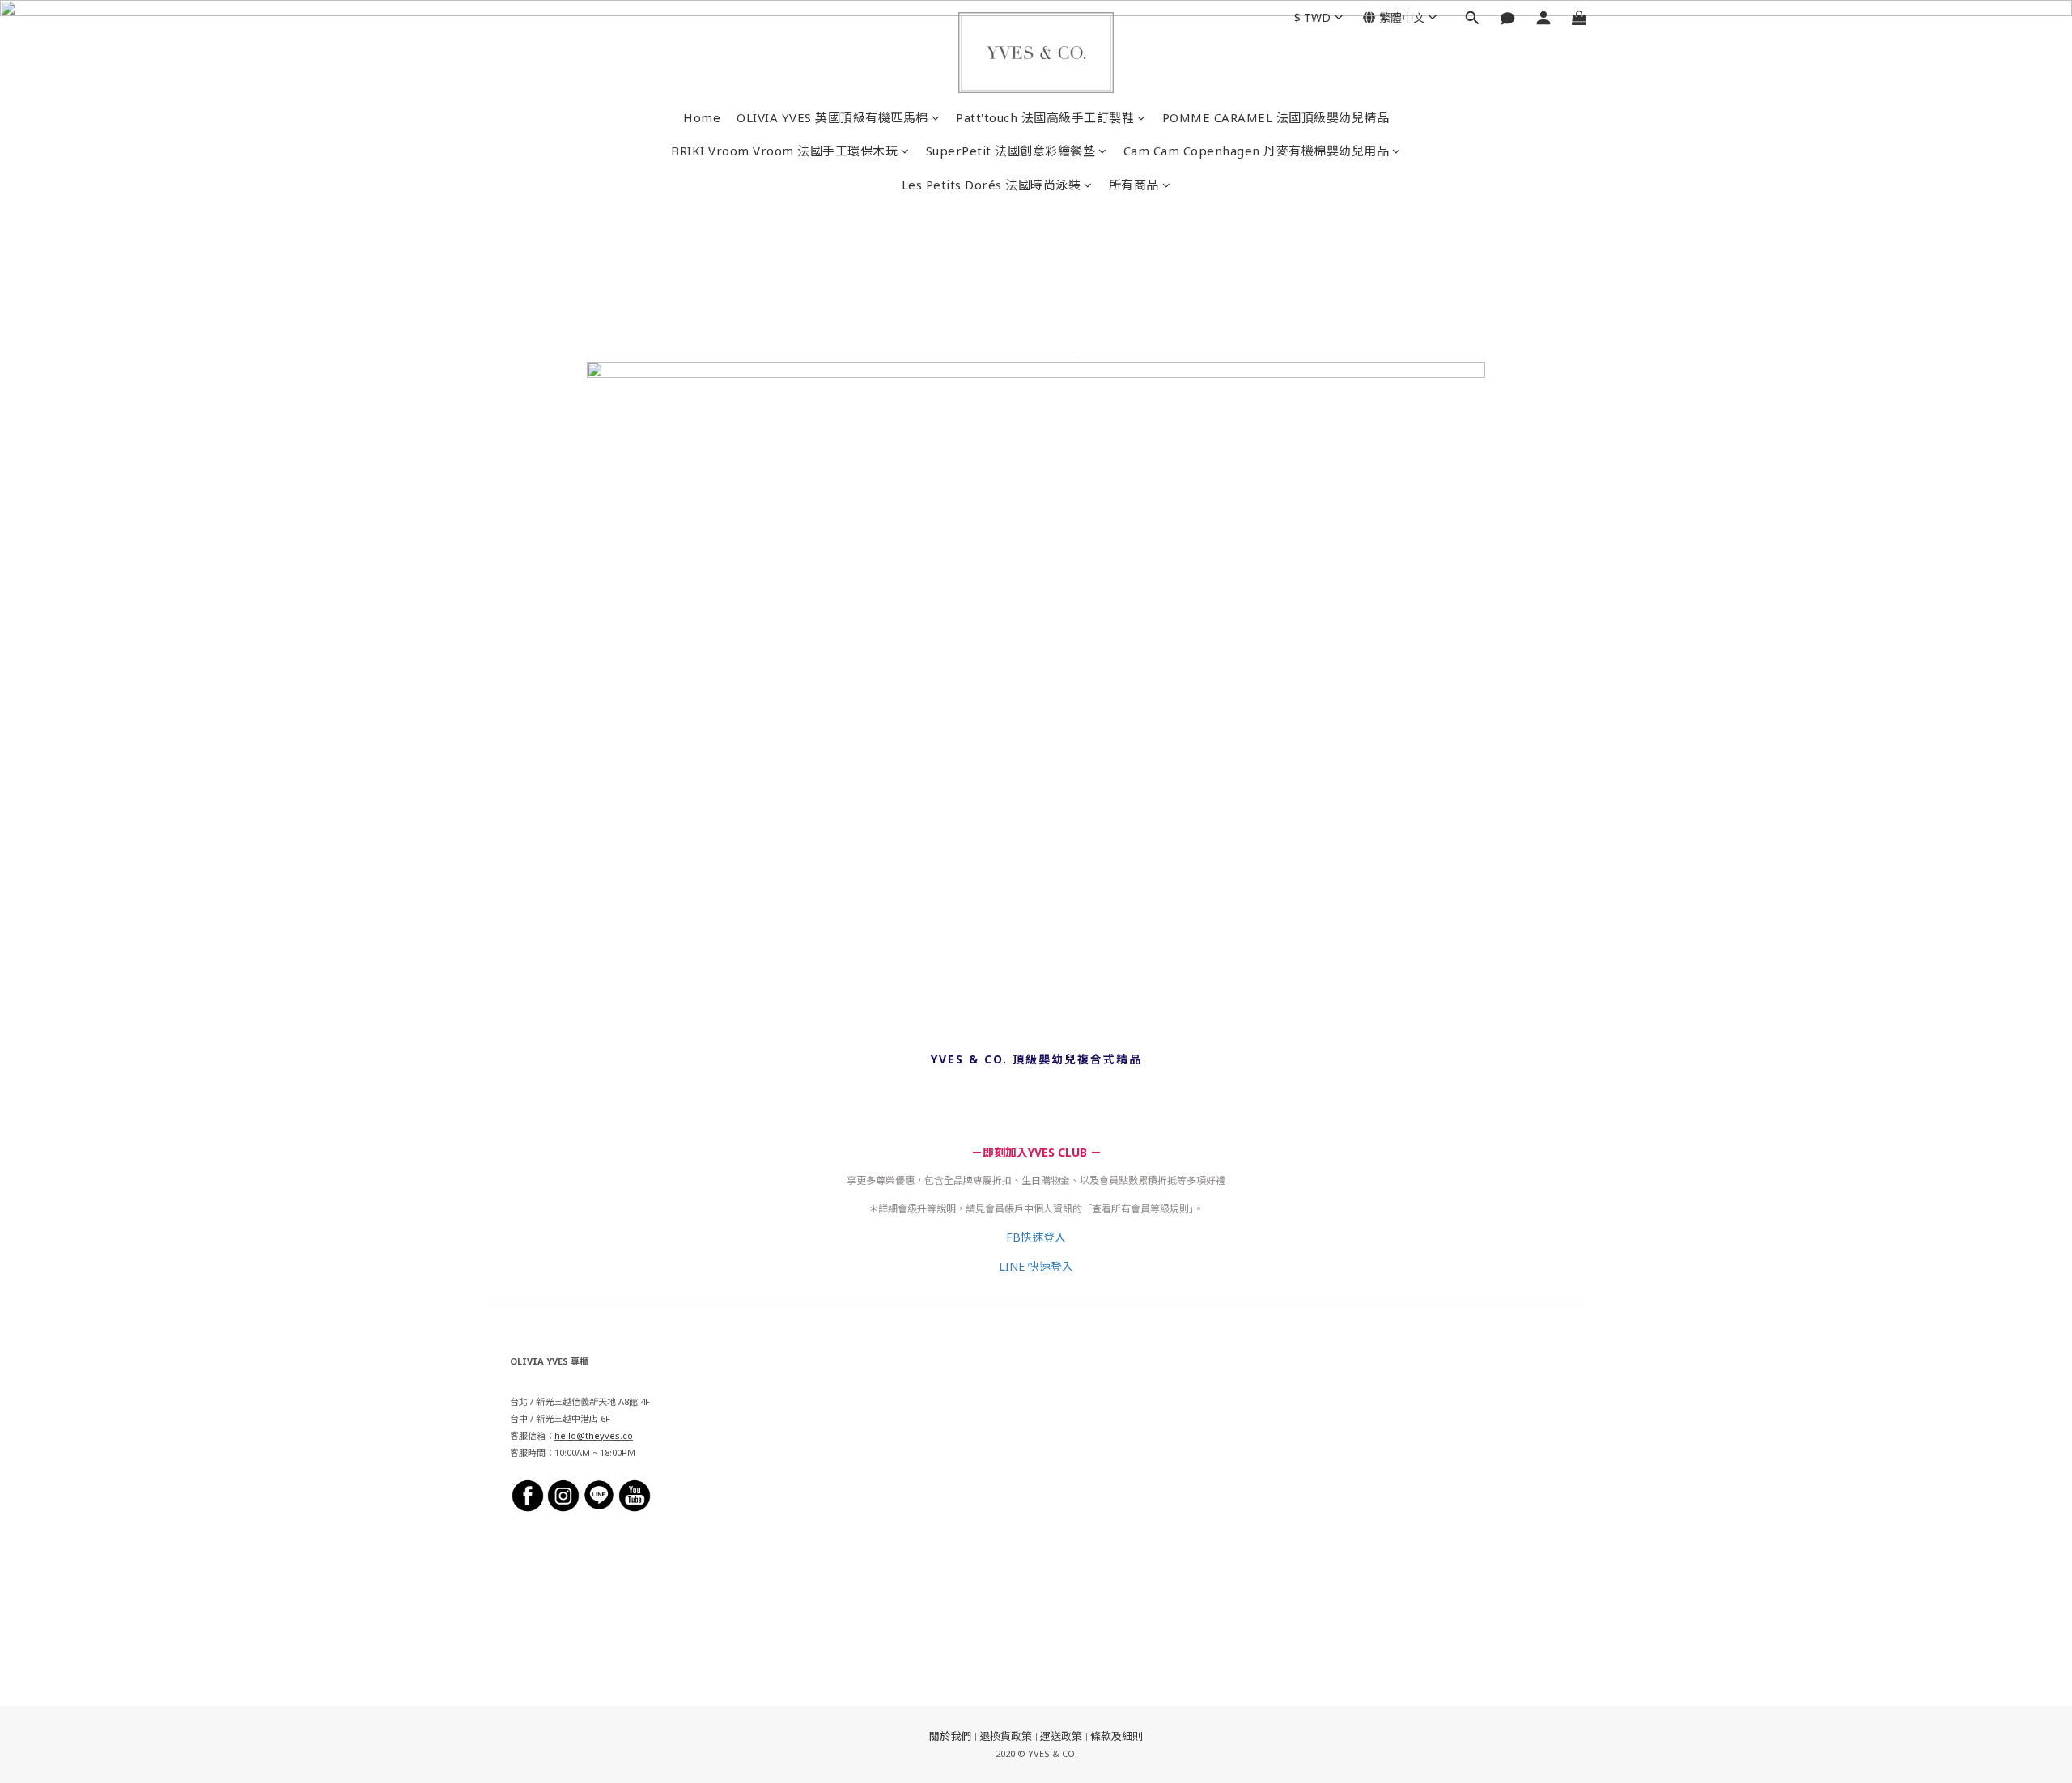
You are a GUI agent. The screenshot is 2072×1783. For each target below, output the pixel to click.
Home (702, 117)
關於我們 (950, 1736)
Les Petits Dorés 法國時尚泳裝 (991, 185)
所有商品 (1134, 185)
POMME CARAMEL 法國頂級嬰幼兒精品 (1276, 117)
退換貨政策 (1006, 1736)
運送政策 (1061, 1736)
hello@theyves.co (594, 1435)
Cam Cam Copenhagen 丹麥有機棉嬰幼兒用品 (1257, 151)
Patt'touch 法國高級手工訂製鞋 (1045, 117)
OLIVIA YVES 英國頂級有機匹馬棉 (832, 117)
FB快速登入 (1036, 1237)
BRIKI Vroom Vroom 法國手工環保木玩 (784, 151)
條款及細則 (1117, 1736)
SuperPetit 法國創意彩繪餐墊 (1011, 151)
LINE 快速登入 (1036, 1266)
